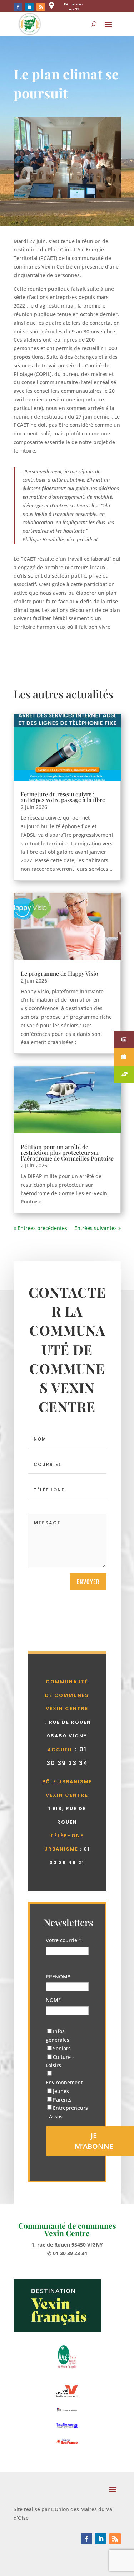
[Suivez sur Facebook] (18, 7)
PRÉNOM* (58, 1976)
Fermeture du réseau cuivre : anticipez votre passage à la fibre (63, 797)
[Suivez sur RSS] (41, 7)
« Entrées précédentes (40, 1228)
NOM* (53, 2000)
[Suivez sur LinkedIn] (29, 7)
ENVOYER (88, 1582)
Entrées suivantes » (98, 1228)
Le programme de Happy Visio (59, 973)
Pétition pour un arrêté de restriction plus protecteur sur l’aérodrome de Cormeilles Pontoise (67, 1152)
